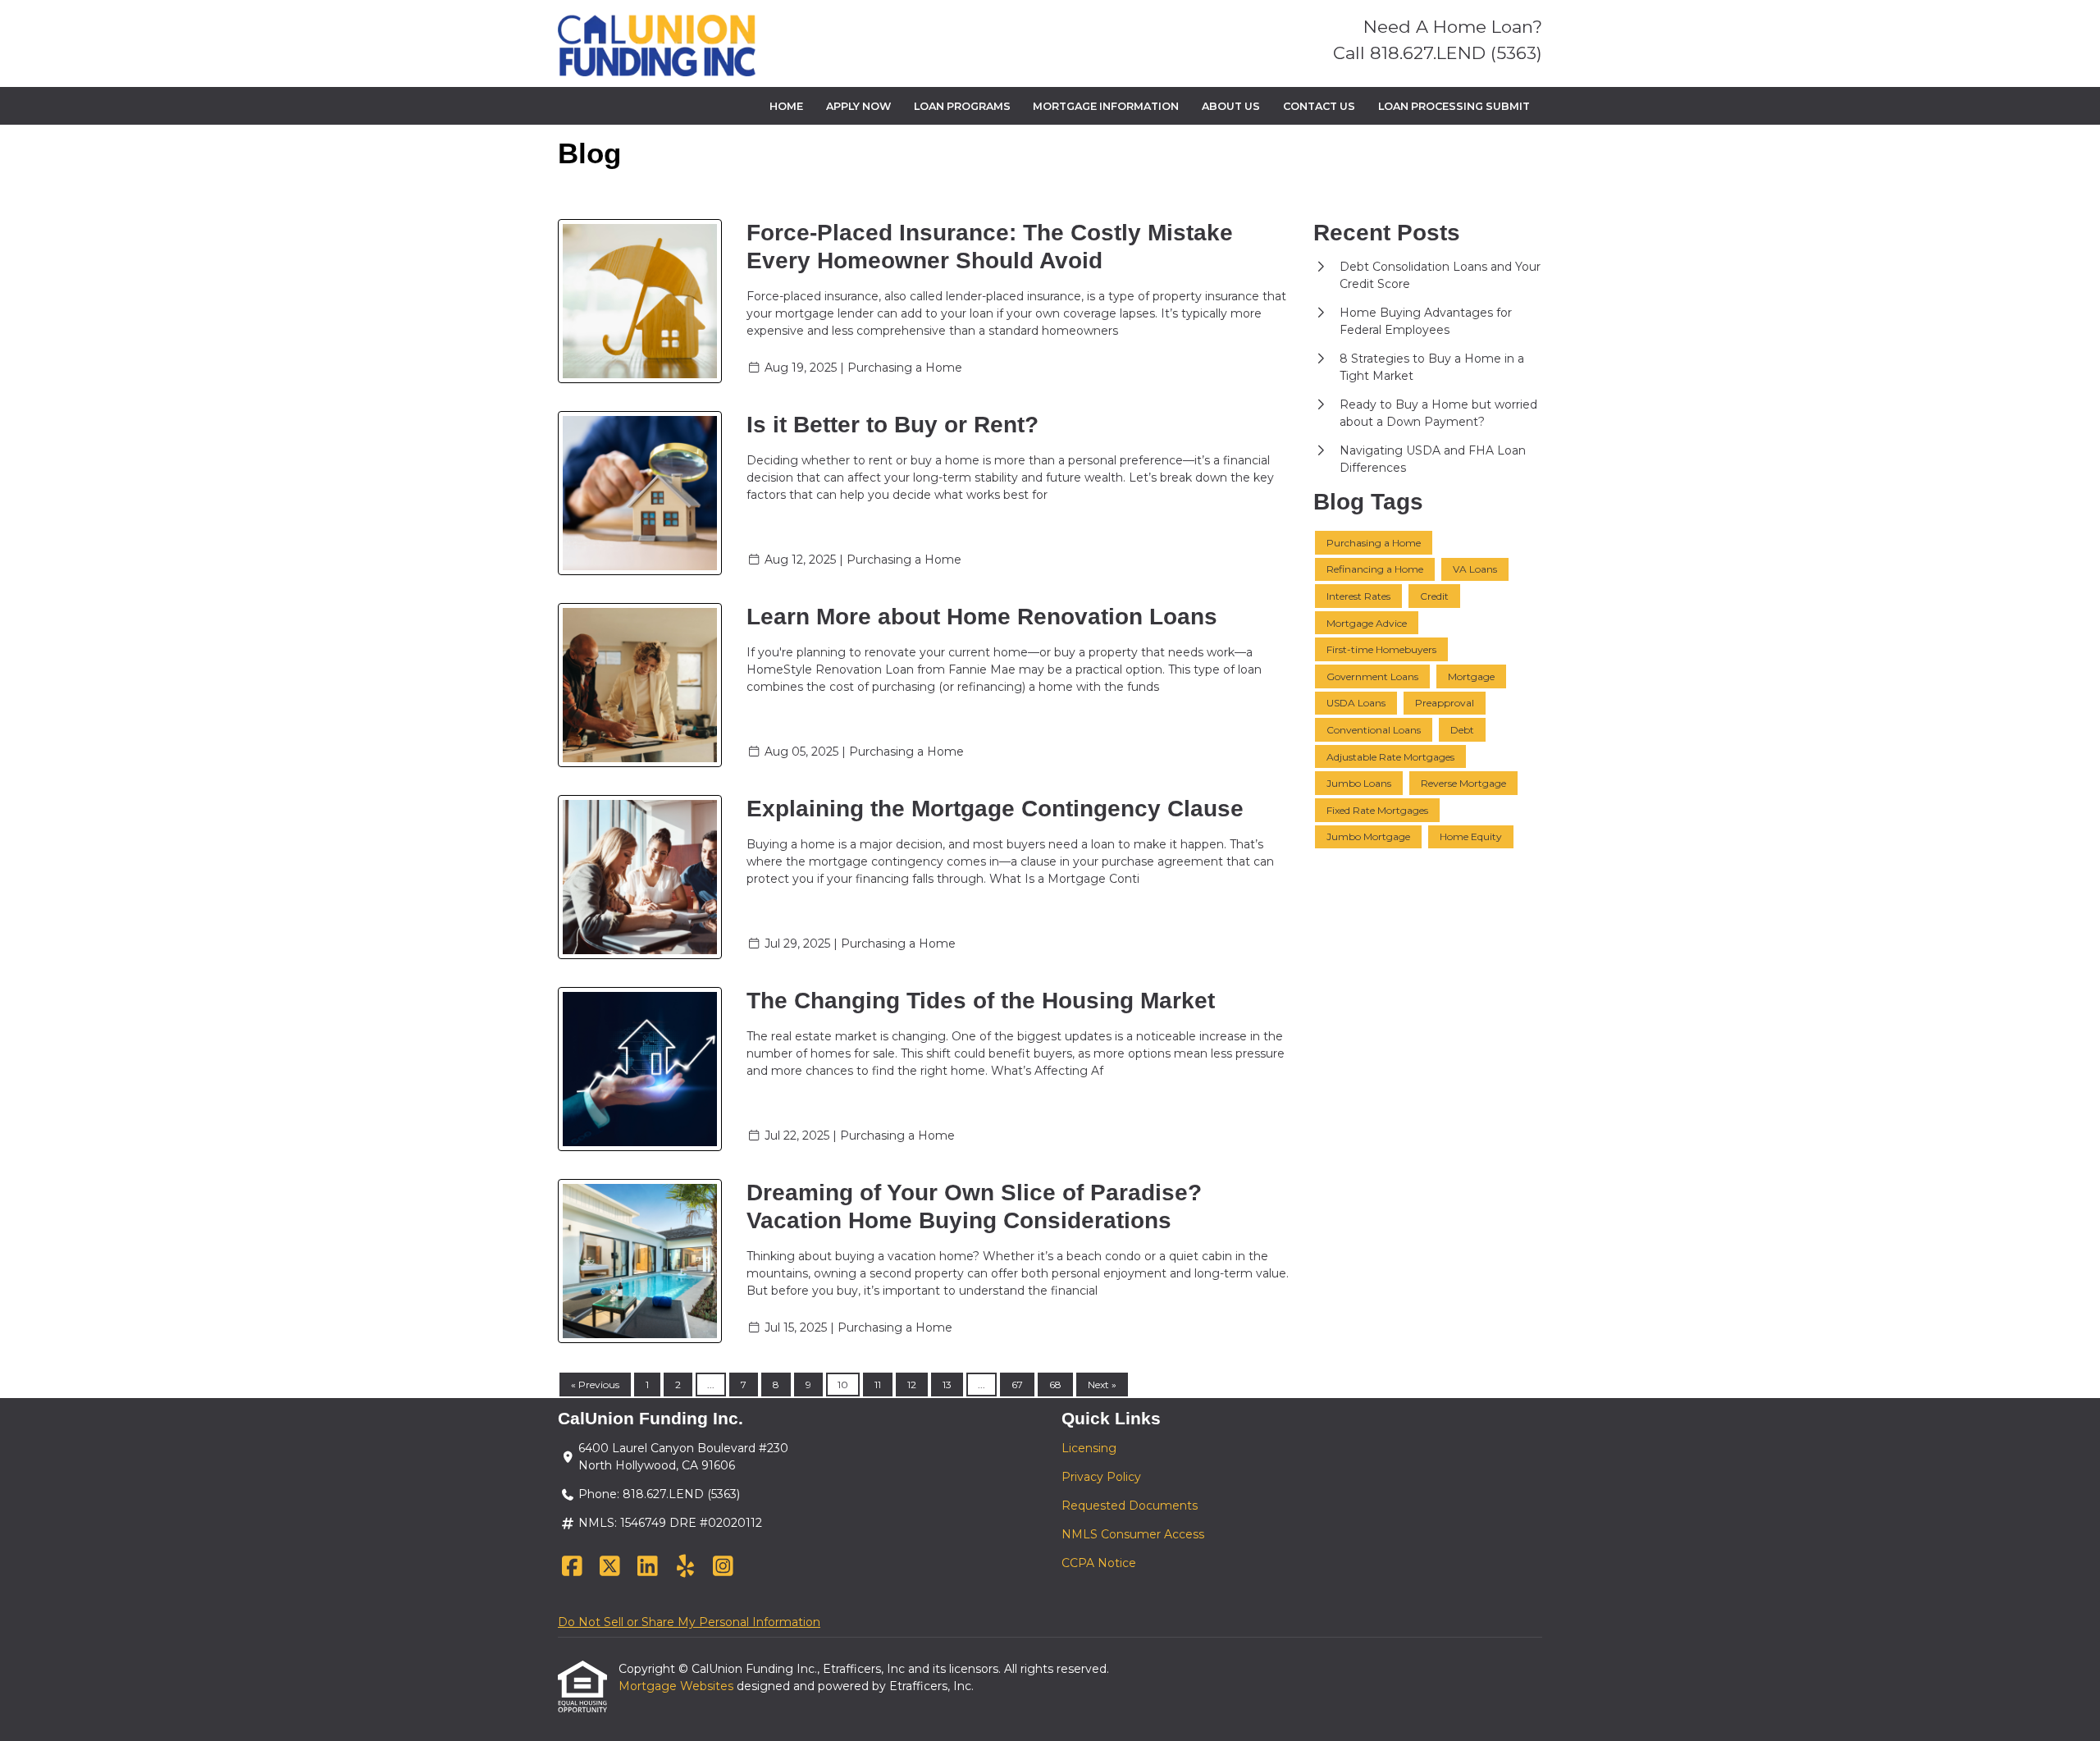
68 (1055, 1385)
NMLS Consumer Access (1133, 1534)
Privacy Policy (1101, 1477)
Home (786, 106)
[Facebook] (572, 1567)
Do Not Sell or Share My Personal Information (689, 1622)
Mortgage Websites (678, 1686)
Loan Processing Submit (1454, 106)
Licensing (1089, 1448)
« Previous (595, 1385)
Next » (1102, 1385)
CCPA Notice (1099, 1563)
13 (947, 1385)
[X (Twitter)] (610, 1567)
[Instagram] (723, 1567)
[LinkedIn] (648, 1567)
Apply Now (858, 106)
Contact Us (1319, 106)
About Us (1231, 106)
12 (912, 1385)
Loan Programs (962, 106)
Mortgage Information (1106, 106)
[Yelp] (685, 1567)
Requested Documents (1130, 1506)
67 (1017, 1385)
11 (878, 1385)
